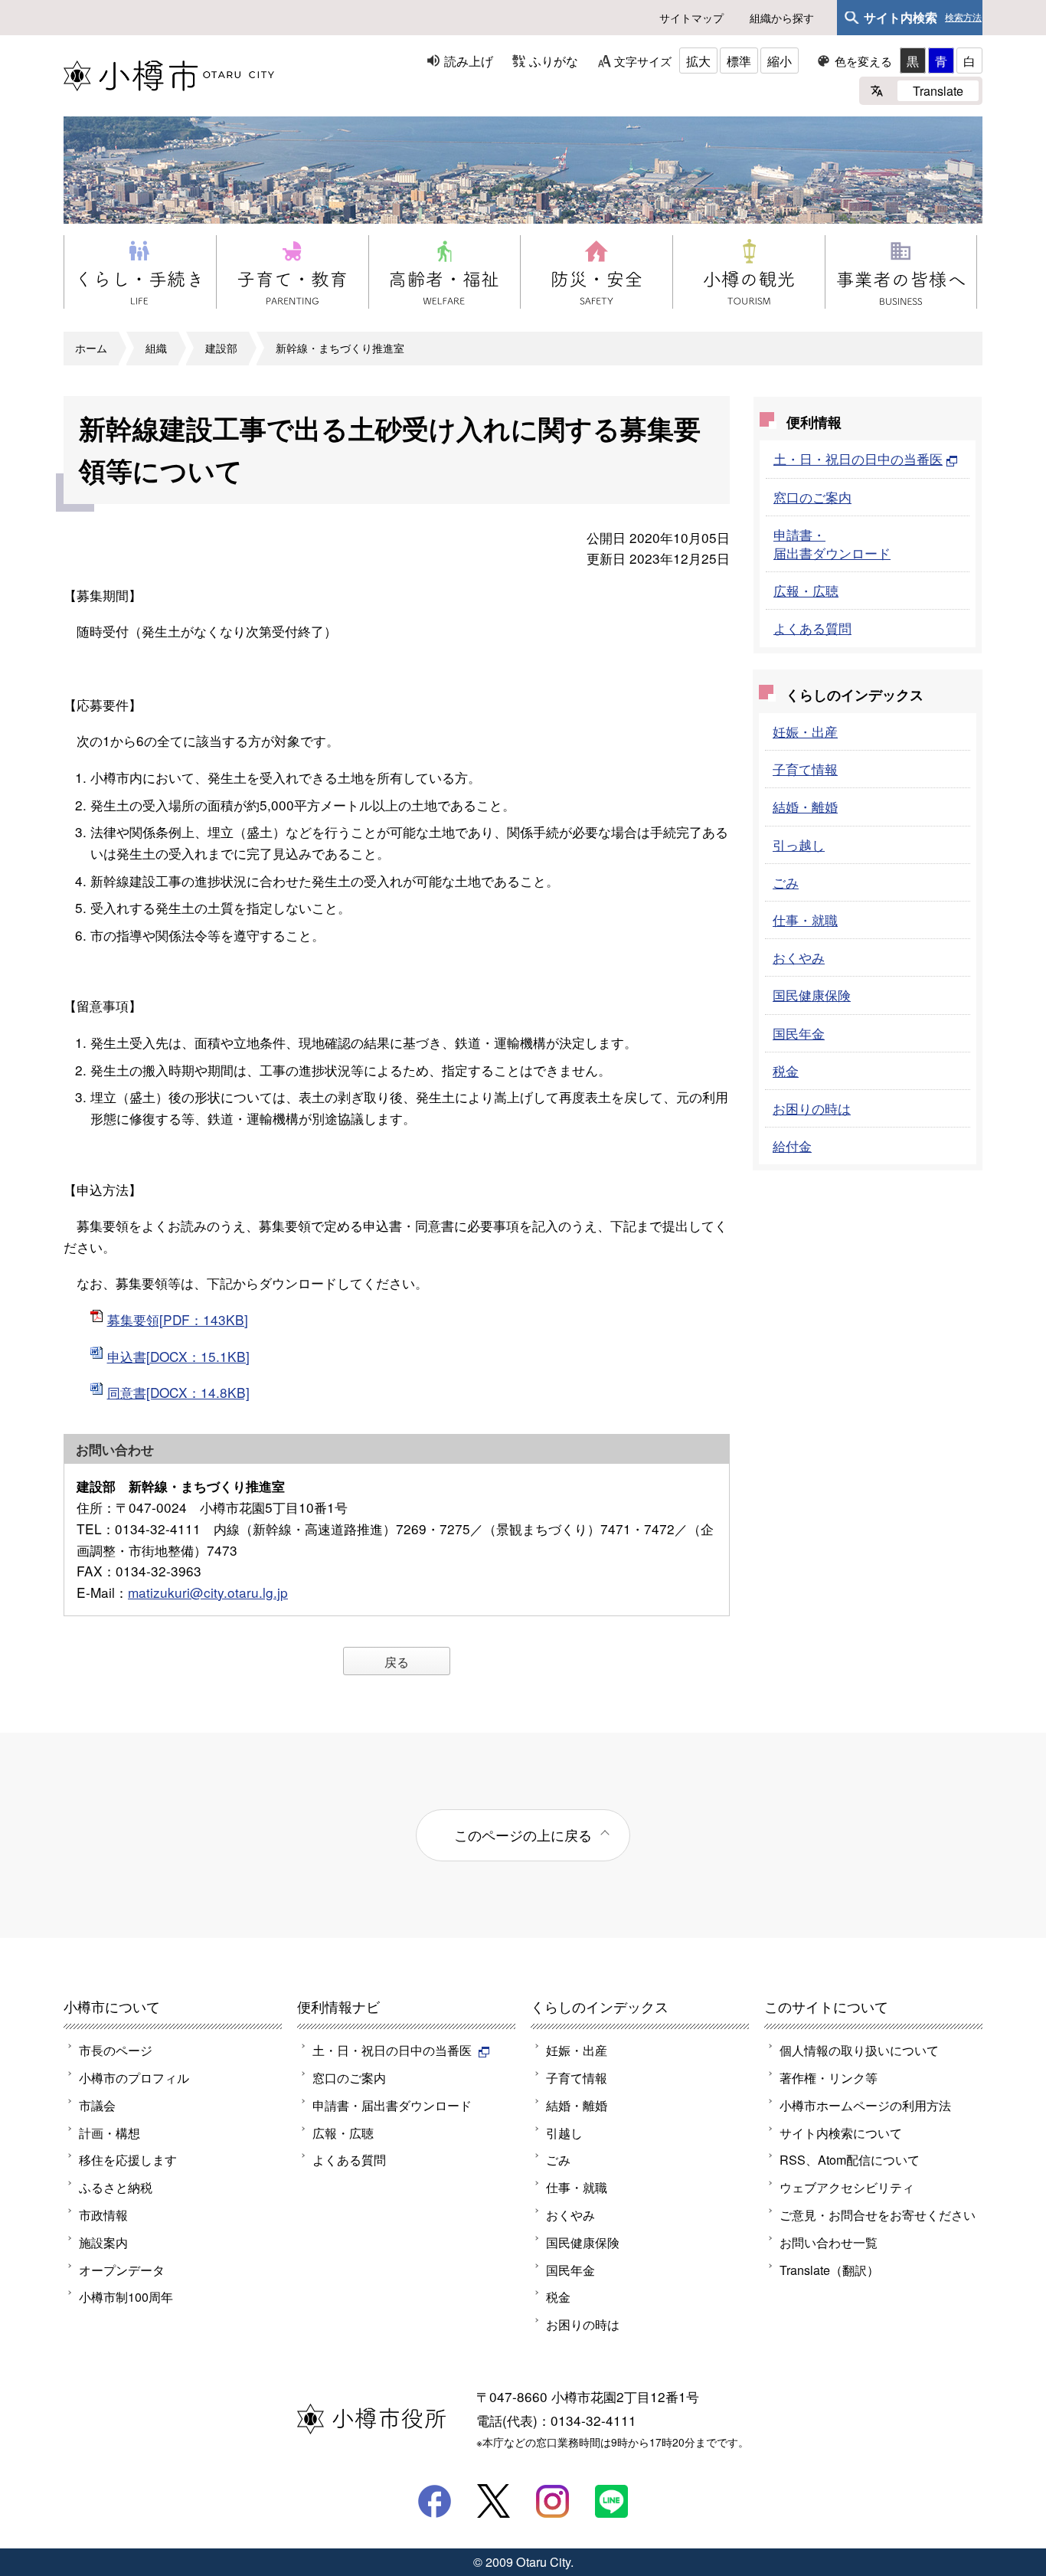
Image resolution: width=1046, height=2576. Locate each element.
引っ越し (799, 844)
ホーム (91, 348)
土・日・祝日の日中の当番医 (858, 458)
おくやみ (799, 957)
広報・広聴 (806, 590)
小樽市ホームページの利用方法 (865, 2105)
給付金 (792, 1146)
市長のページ (116, 2050)
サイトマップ (691, 18)
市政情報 (103, 2214)
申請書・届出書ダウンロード (832, 543)
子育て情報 (805, 769)
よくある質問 (812, 628)
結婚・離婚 (805, 806)
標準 (739, 61)
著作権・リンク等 (829, 2077)
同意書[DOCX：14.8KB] (178, 1392)
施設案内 (103, 2242)
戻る (397, 1661)
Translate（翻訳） (829, 2270)
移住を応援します (128, 2159)
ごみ (786, 882)
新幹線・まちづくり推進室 (340, 348)
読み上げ (469, 61)
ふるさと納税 (116, 2187)
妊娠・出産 (805, 731)
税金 (786, 1070)
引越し (564, 2132)
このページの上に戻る (523, 1835)
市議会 (97, 2105)
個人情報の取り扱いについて (859, 2050)
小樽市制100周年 (126, 2296)
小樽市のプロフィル (134, 2077)
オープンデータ (122, 2270)
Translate (938, 90)
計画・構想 (110, 2132)
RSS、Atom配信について (850, 2159)
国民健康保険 (812, 995)
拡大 (698, 61)
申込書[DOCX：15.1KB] (178, 1356)
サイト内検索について (841, 2132)
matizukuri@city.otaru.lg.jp (208, 1592)
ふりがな (554, 61)
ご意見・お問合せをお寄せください (878, 2214)
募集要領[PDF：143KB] (178, 1319)
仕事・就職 (805, 920)
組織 (156, 348)
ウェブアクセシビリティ (847, 2187)
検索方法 (963, 18)
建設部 (221, 348)
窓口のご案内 (812, 497)
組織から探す (782, 18)
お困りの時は (812, 1108)
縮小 (780, 61)
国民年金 (799, 1033)
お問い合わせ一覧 (829, 2242)
